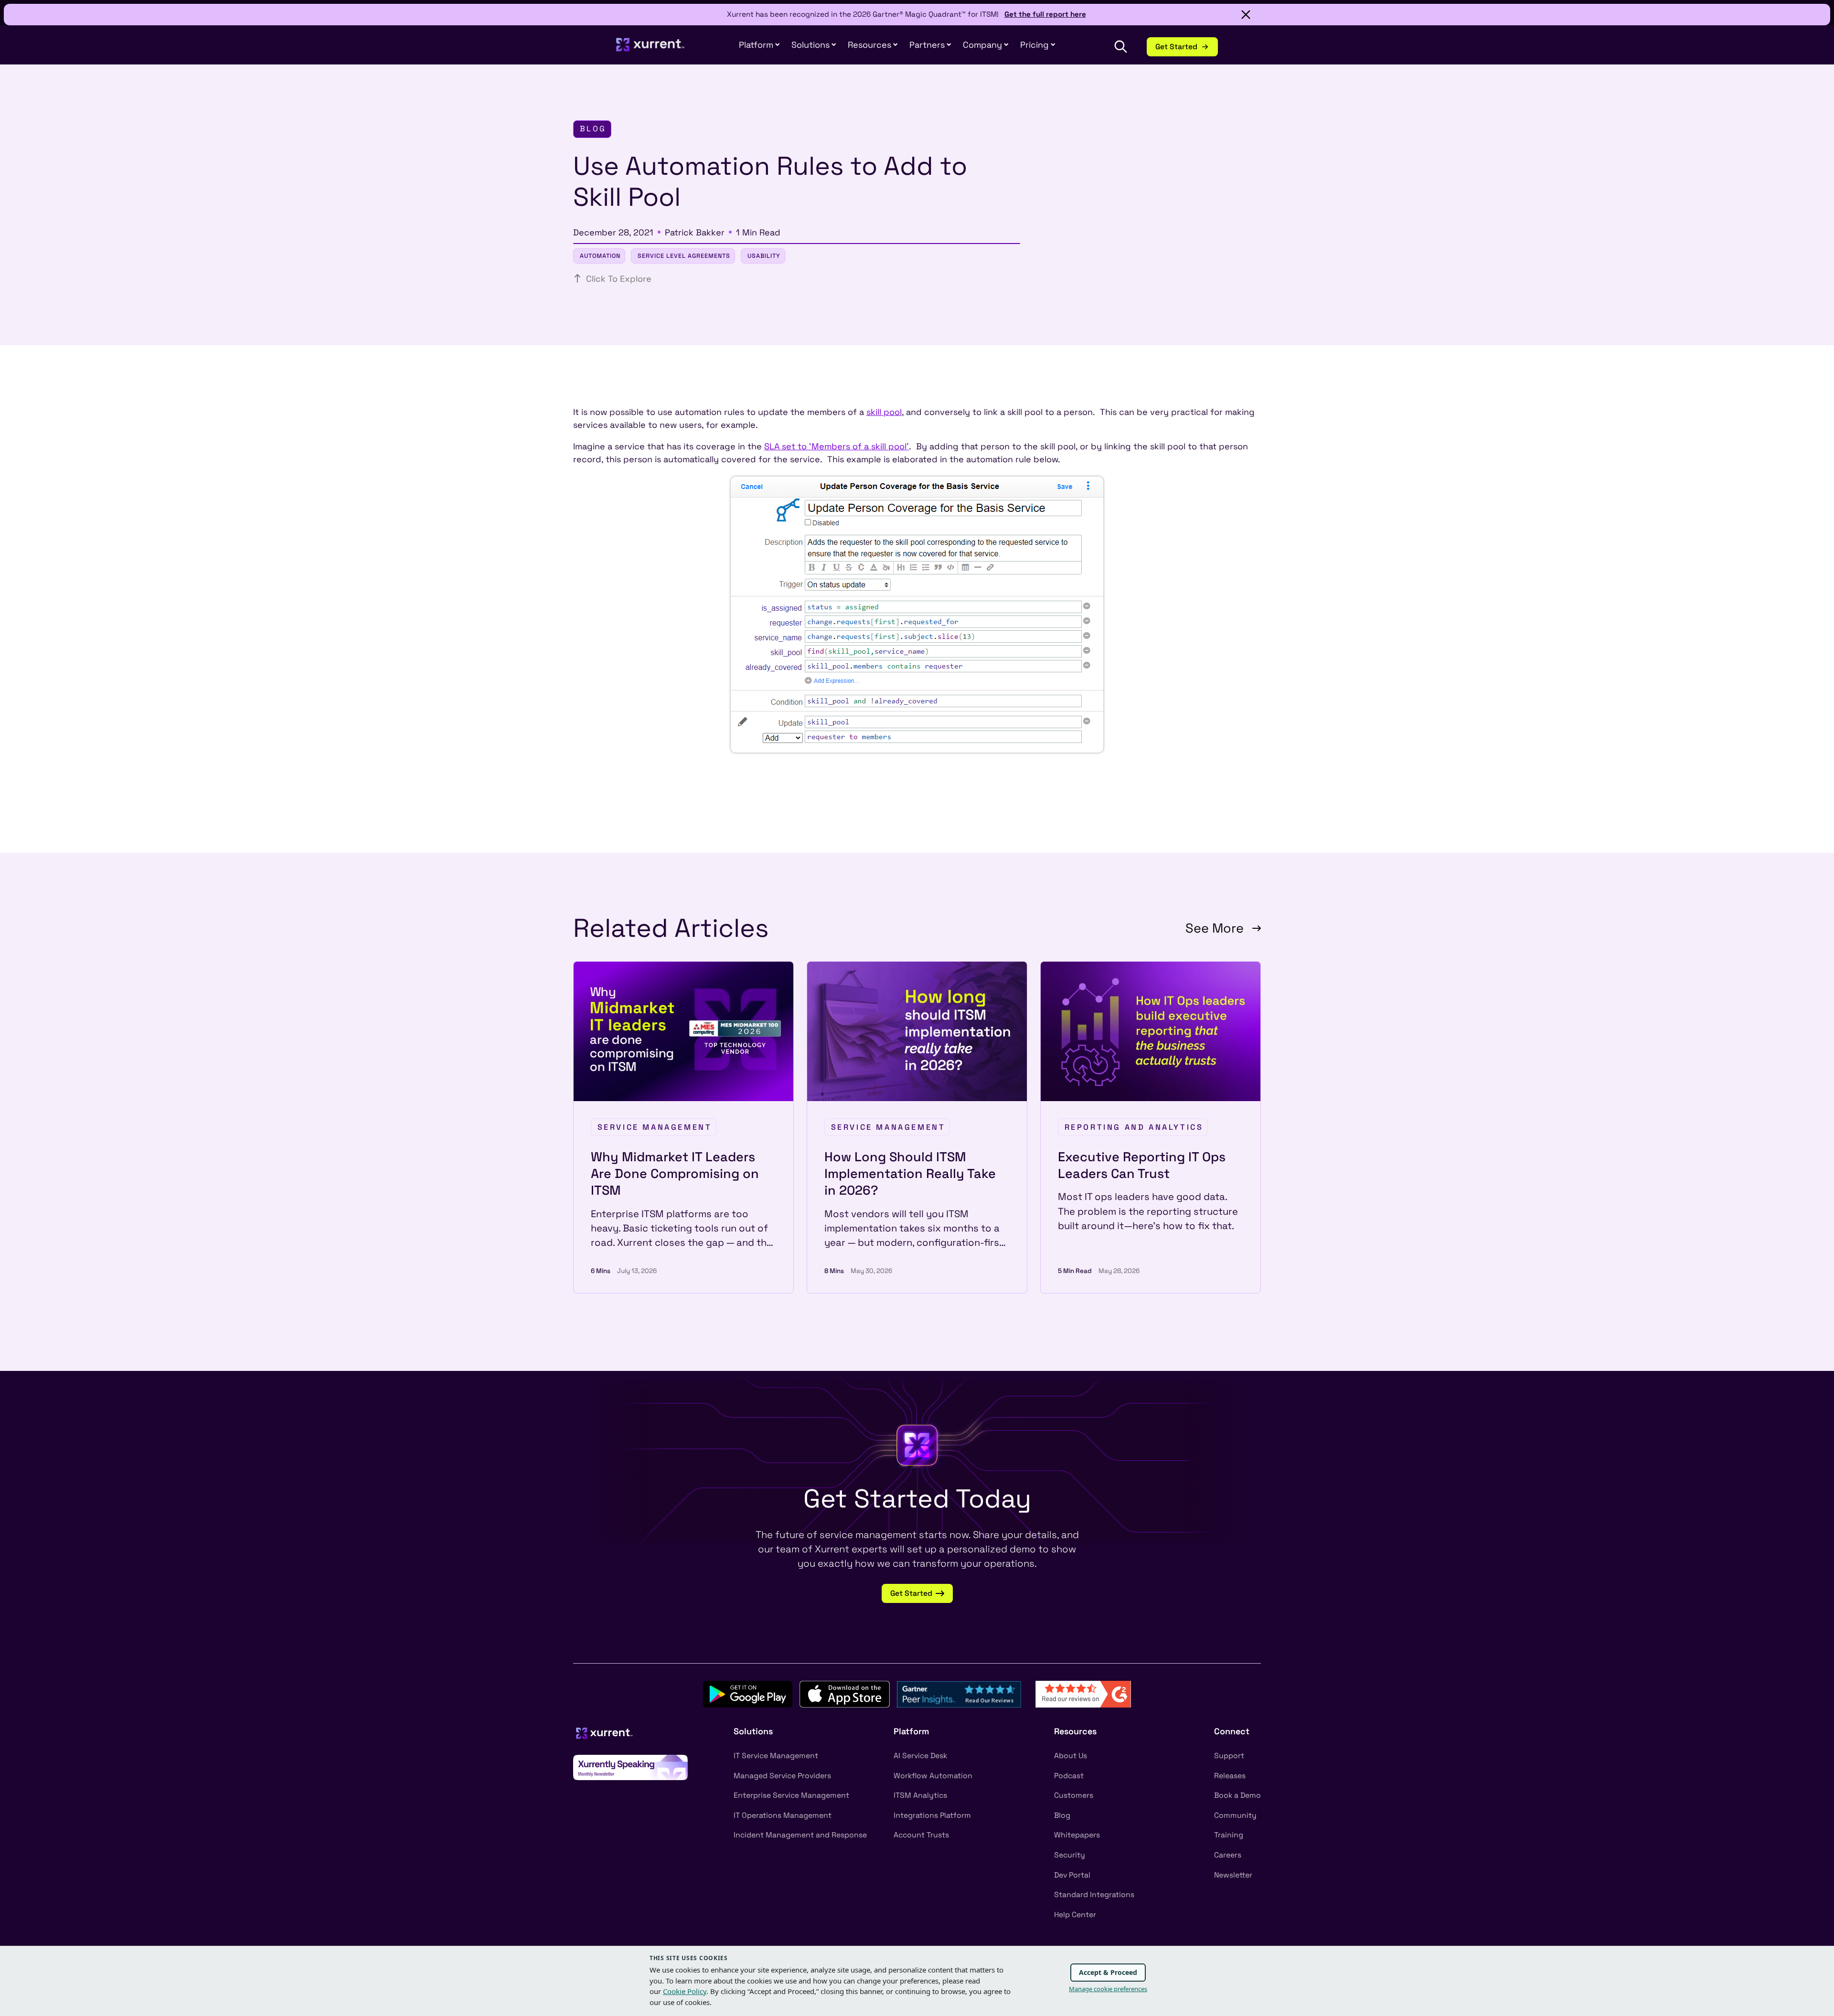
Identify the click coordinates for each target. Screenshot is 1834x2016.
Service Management (655, 1127)
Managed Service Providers (782, 1776)
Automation (600, 256)
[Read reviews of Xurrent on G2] (1083, 1693)
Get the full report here (1045, 14)
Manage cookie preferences (1108, 1989)
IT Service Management (776, 1756)
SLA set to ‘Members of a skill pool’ (837, 446)
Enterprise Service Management (791, 1795)
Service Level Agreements (684, 256)
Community (1235, 1815)
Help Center (1075, 1915)
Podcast (1069, 1776)
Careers (1228, 1855)
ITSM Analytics (920, 1795)
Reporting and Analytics (1134, 1127)
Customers (1074, 1795)
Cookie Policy (685, 1991)
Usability (764, 256)
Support (1229, 1756)
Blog (1062, 1815)
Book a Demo (1237, 1795)
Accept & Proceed (1108, 1972)
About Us (1071, 1756)
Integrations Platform (932, 1815)
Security (1070, 1855)
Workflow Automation (933, 1776)
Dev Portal (1072, 1875)
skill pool (884, 412)
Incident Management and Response (800, 1835)
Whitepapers (1077, 1835)
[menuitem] (759, 45)
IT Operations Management (783, 1815)
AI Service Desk (920, 1756)
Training (1229, 1835)
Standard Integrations (1094, 1895)
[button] (930, 45)
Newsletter (1233, 1875)
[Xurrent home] (650, 49)
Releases (1230, 1776)
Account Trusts (921, 1835)
